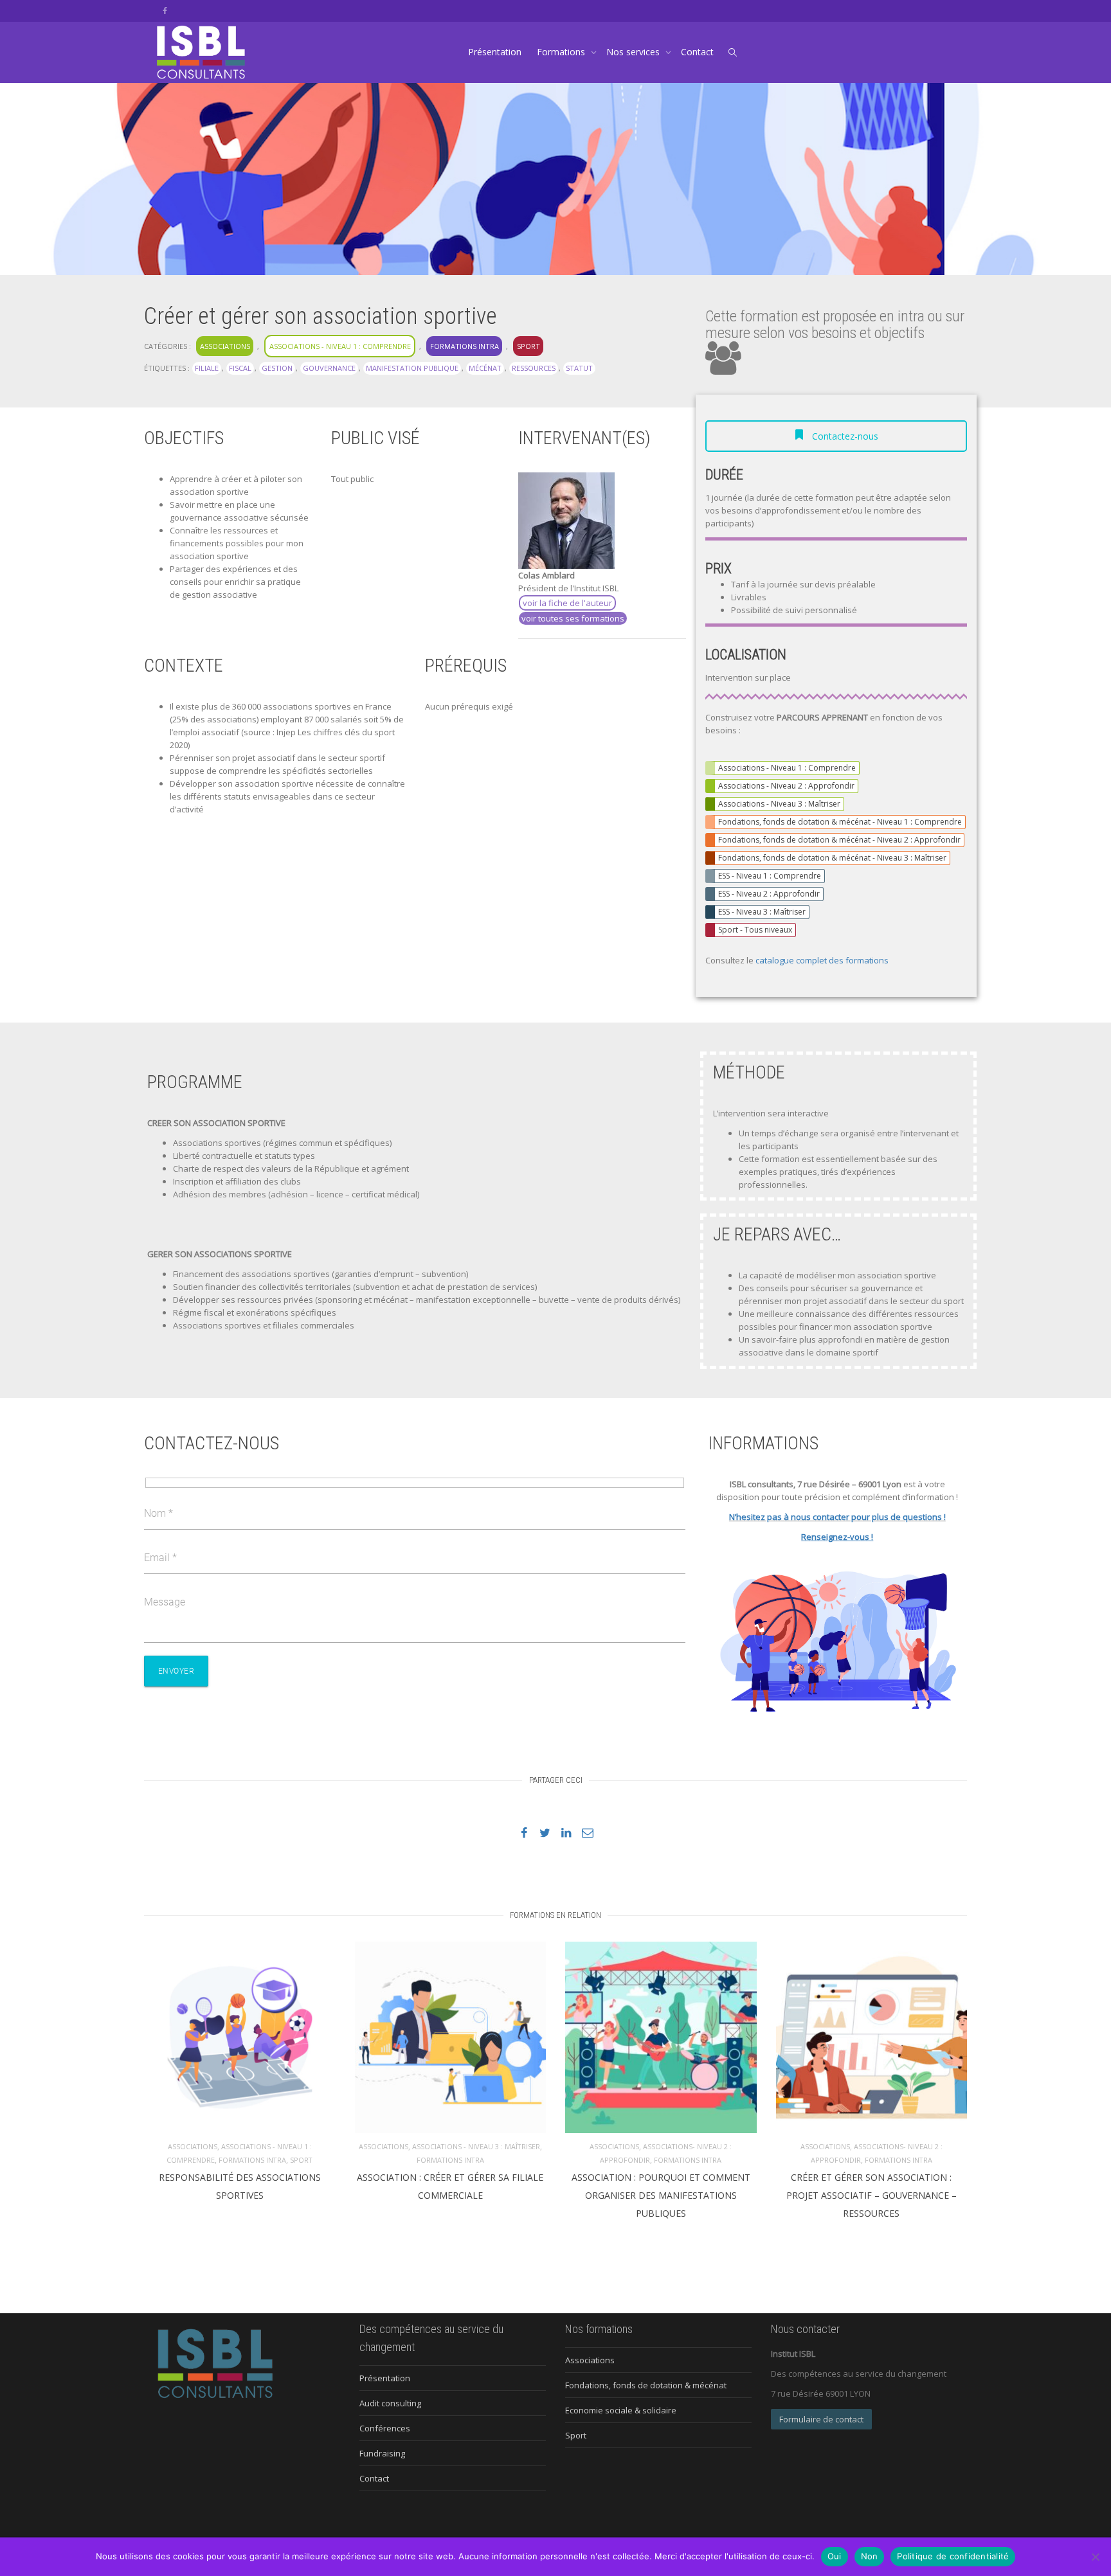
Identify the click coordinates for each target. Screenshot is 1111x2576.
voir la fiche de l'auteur (567, 603)
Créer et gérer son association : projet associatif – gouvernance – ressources (872, 2195)
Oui (835, 2556)
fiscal (240, 368)
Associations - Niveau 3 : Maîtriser (779, 804)
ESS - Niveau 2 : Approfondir (769, 894)
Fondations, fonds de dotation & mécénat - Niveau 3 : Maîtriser (832, 858)
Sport (528, 346)
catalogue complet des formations (822, 960)
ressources (534, 368)
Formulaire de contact (821, 2419)
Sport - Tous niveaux (755, 930)
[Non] (1095, 2557)
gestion (277, 368)
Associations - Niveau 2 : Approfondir (786, 786)
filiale (207, 368)
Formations (562, 52)
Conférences (385, 2428)
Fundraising (382, 2453)
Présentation (495, 52)
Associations (225, 346)
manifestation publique (412, 368)
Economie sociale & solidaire (621, 2410)
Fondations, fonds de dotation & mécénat (646, 2385)
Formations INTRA (465, 346)
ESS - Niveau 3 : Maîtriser (762, 912)
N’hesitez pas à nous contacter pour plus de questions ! (837, 1517)
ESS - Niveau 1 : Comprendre (770, 876)
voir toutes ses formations (573, 618)
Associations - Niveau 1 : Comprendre (340, 346)
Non (870, 2556)
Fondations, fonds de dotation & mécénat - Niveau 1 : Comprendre (840, 822)
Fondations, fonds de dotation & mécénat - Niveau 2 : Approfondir (839, 840)
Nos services (634, 52)
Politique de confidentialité (953, 2556)
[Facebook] (165, 11)
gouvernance (329, 368)
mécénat (485, 368)
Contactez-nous (844, 436)
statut (579, 368)
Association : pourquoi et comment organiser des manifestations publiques (661, 2195)
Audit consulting (390, 2403)
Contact (697, 52)
